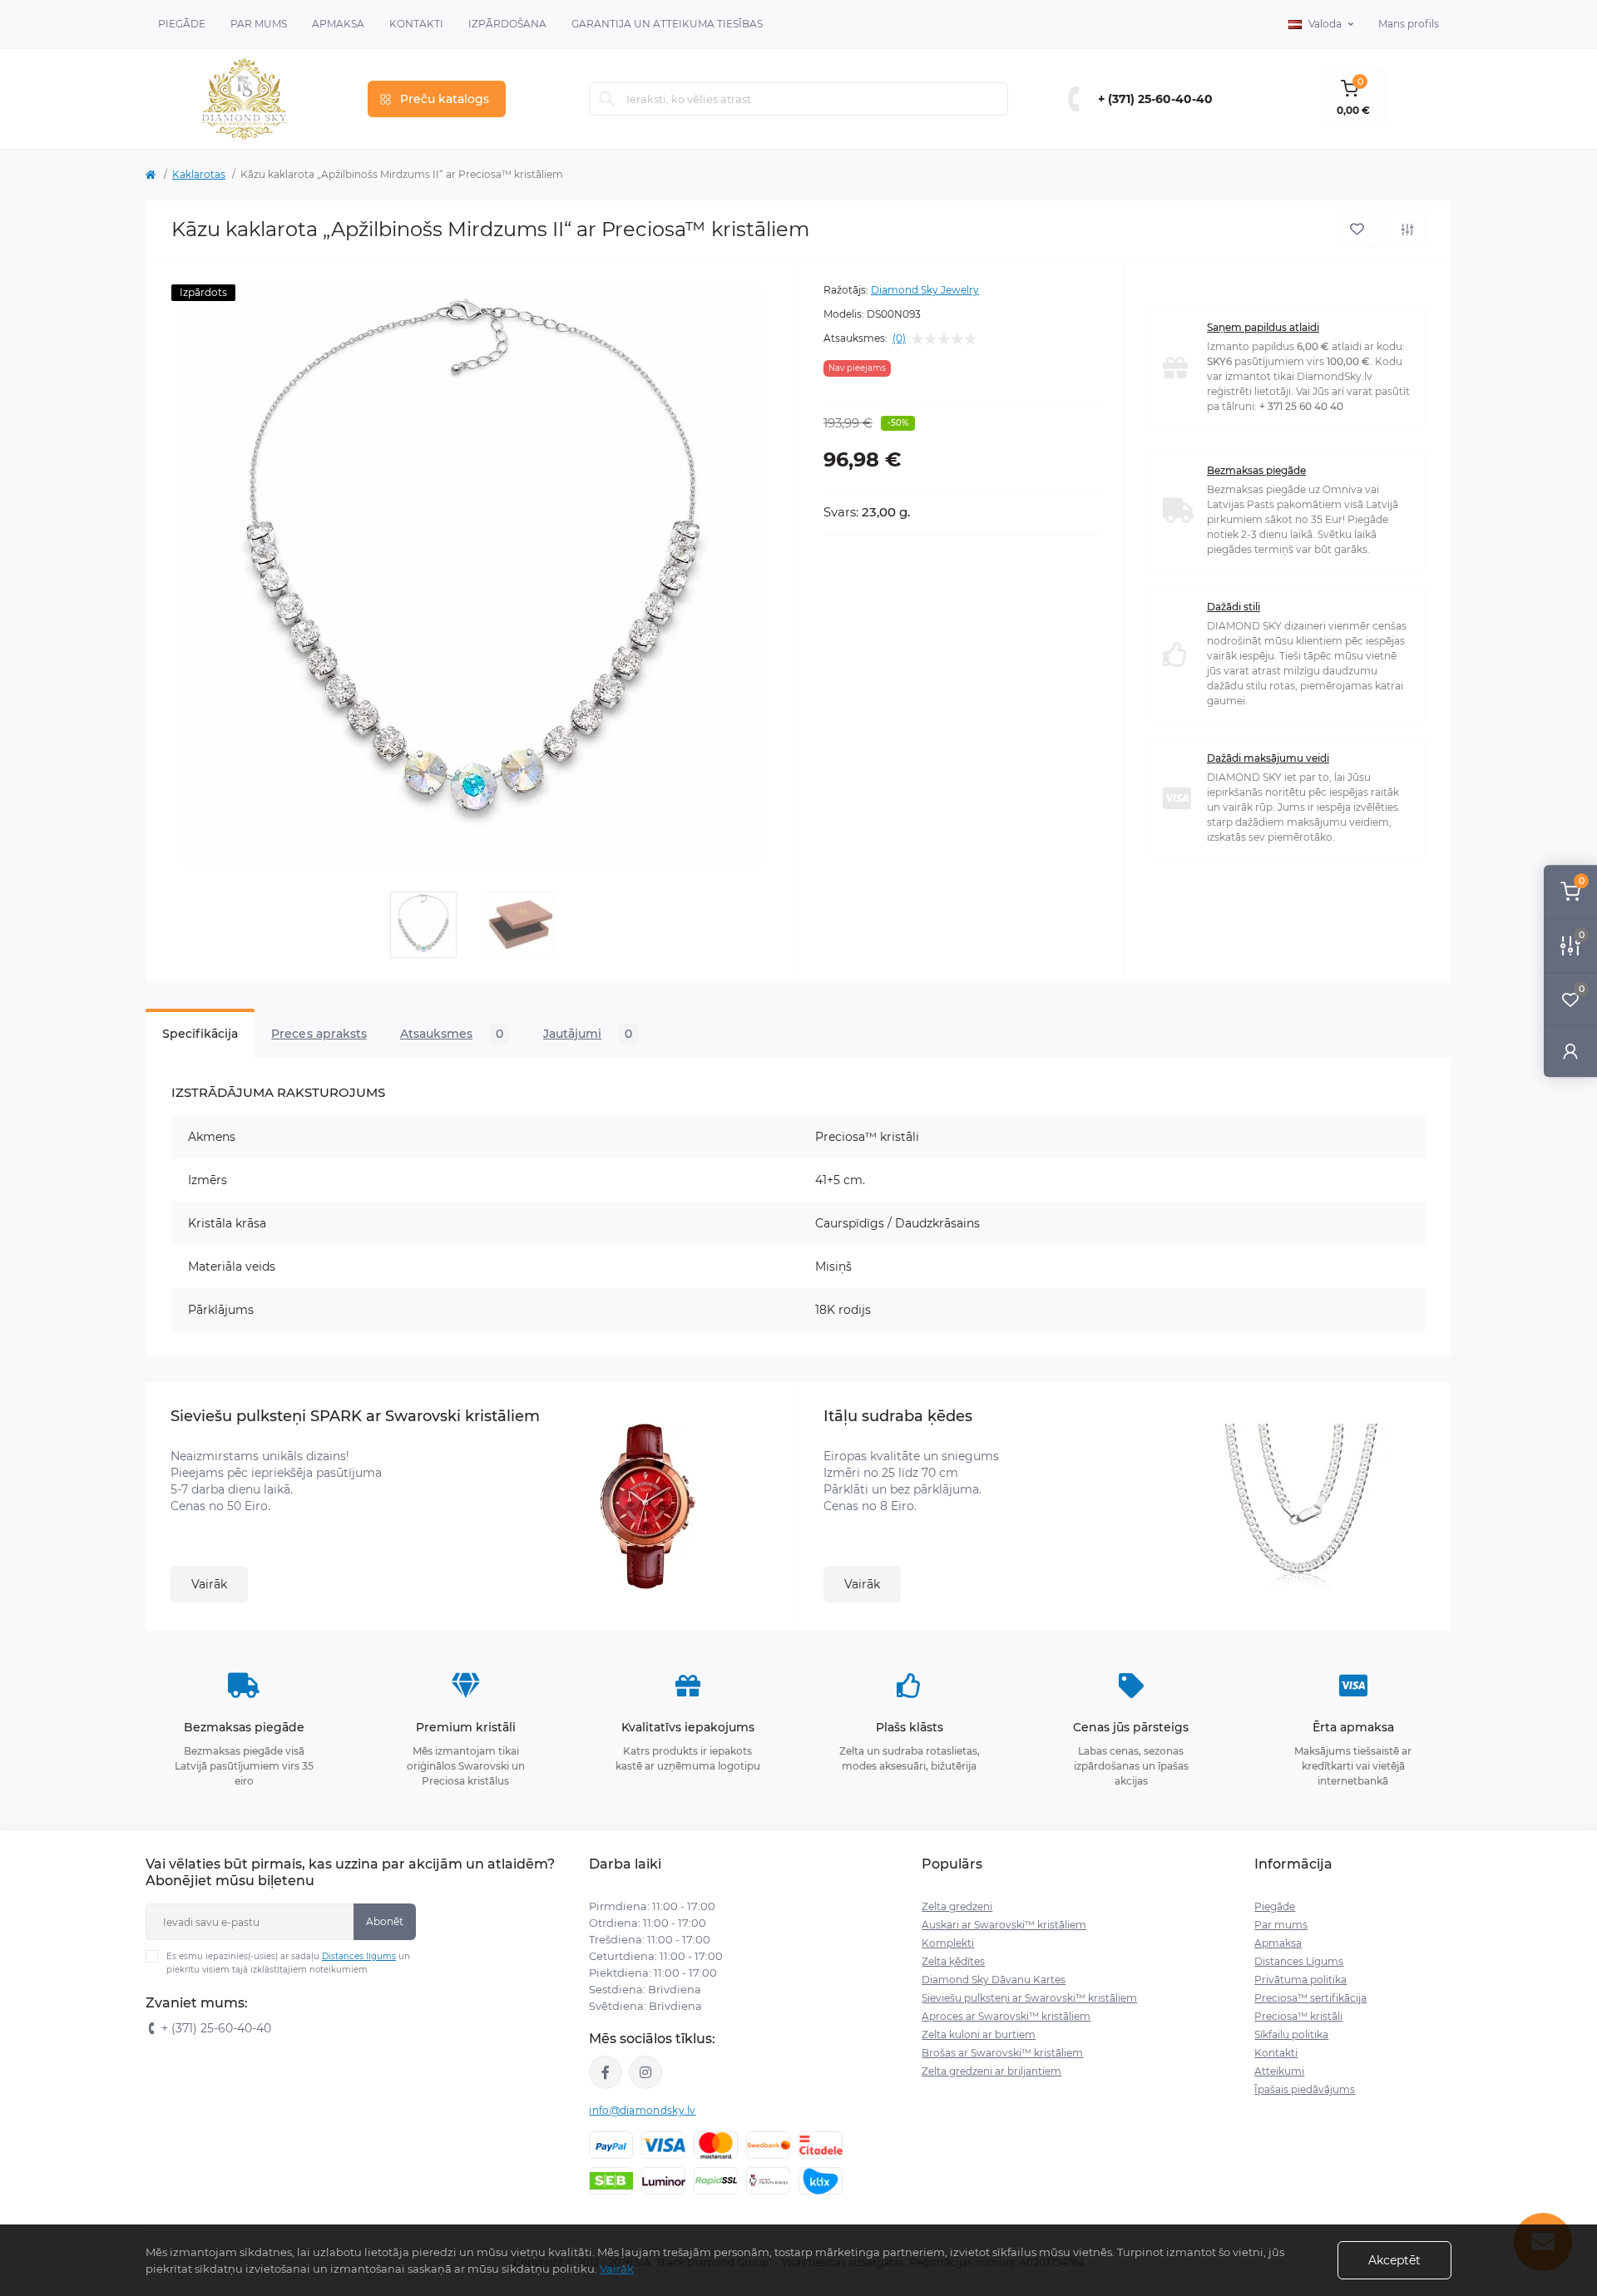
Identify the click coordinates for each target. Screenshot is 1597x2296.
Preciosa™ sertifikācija (1310, 1998)
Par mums (1281, 1925)
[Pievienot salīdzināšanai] (1407, 230)
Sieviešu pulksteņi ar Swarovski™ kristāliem (1029, 1998)
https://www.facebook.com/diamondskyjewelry (606, 2072)
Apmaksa (338, 24)
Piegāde (182, 24)
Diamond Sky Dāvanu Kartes (994, 1980)
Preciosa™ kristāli (1298, 2016)
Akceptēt (1394, 2260)
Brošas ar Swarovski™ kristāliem (1002, 2053)
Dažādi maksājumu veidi (1268, 758)
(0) (899, 338)
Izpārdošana (507, 24)
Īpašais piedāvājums (1305, 2089)
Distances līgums (359, 1956)
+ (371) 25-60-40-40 (1155, 99)
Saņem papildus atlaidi (1263, 327)
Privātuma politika (1300, 1980)
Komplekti (948, 1943)
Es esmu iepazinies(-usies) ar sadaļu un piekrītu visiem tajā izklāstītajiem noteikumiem (288, 1963)
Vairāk (209, 1584)
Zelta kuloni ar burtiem (979, 2034)
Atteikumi (1279, 2071)
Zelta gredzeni (957, 1906)
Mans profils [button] (1409, 24)
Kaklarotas (199, 174)
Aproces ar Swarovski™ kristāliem (1006, 2016)
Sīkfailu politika (1291, 2034)
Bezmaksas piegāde (1256, 470)
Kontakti (416, 24)
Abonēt (385, 1921)
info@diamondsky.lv (642, 2110)
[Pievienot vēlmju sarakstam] (1357, 229)
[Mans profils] (1570, 1051)
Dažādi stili (1234, 607)
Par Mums (259, 24)
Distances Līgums (1299, 1961)
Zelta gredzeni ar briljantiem (991, 2071)
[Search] (607, 99)
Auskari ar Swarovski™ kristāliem (1004, 1925)
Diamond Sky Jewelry (925, 290)
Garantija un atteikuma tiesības (667, 24)
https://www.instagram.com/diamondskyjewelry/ (645, 2072)
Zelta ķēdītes (953, 1961)
